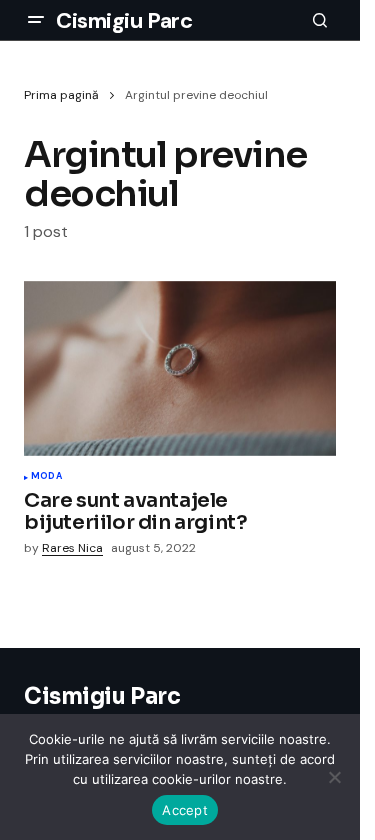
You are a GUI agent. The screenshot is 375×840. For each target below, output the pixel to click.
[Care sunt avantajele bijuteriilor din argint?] (180, 369)
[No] (335, 777)
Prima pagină (61, 95)
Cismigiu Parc (124, 20)
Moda (46, 477)
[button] (36, 20)
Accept (185, 810)
